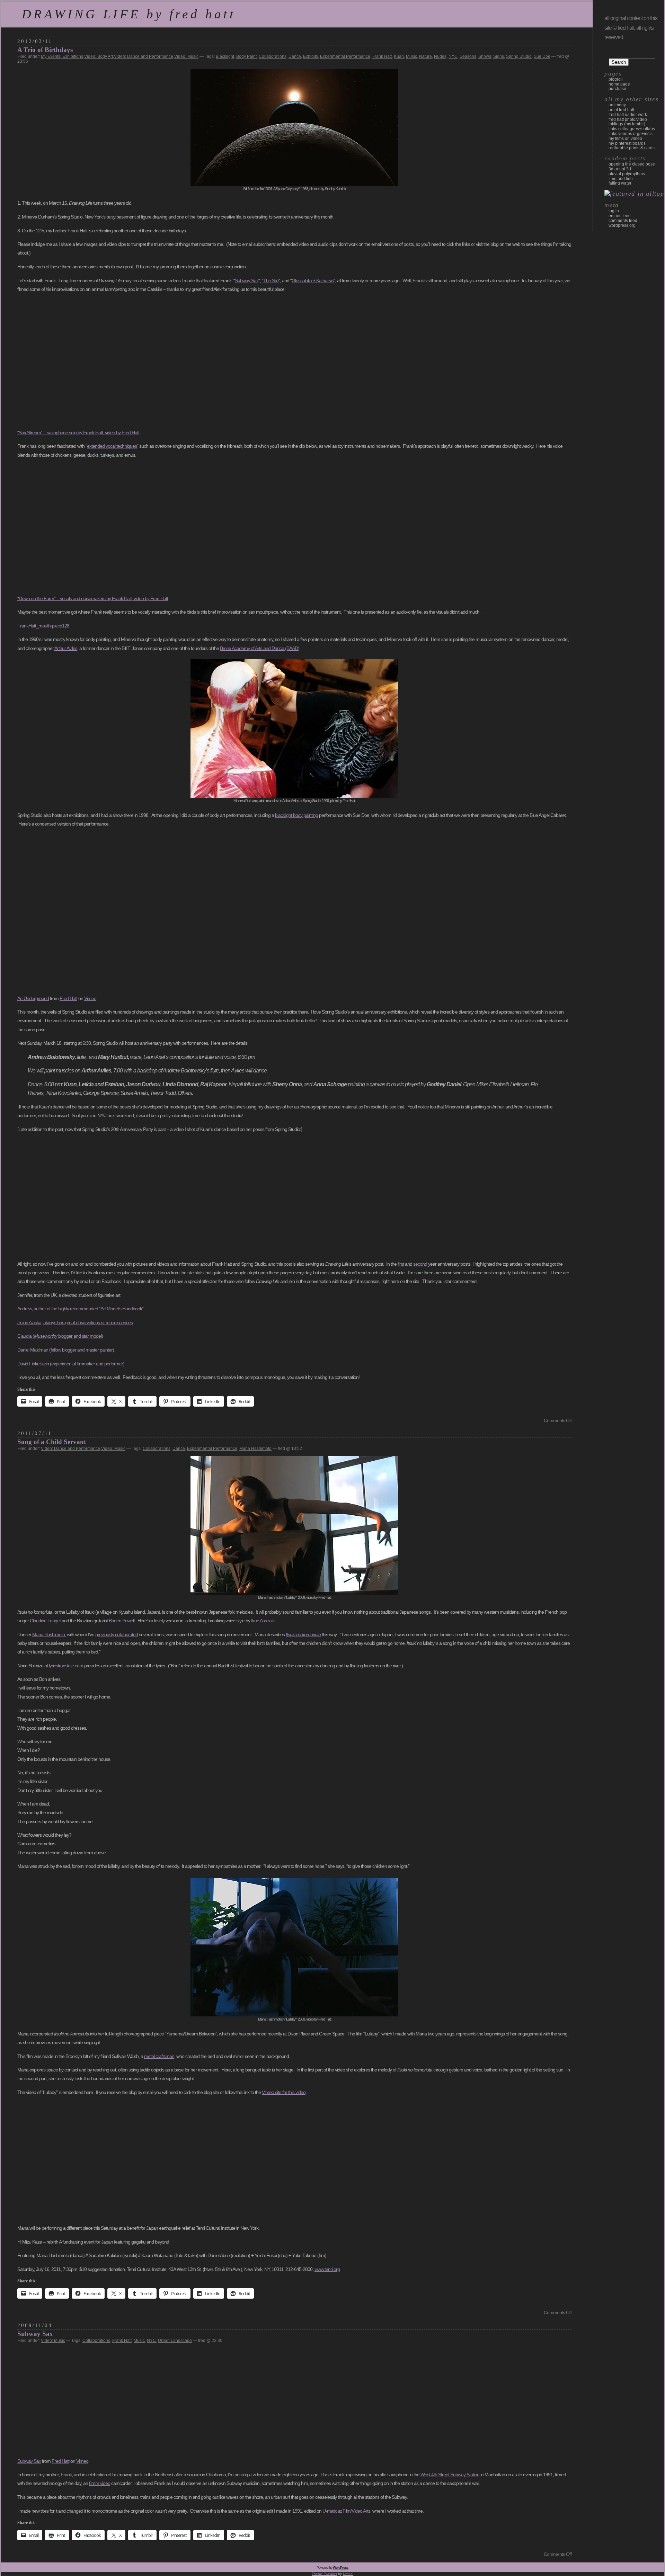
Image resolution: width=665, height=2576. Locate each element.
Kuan (399, 56)
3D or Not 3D (620, 169)
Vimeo (90, 998)
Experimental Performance (345, 56)
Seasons (468, 56)
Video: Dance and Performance (144, 56)
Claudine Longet (45, 1621)
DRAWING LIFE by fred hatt (129, 14)
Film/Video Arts (356, 2511)
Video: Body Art (99, 56)
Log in (614, 211)
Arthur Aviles (66, 648)
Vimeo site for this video (284, 2092)
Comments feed (623, 221)
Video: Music (186, 56)
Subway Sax (247, 280)
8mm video (100, 2483)
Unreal (348, 2574)
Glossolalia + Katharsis (313, 280)
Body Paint (246, 56)
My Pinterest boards (627, 143)
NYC (453, 56)
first (401, 1264)
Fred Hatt (68, 998)
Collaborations (273, 56)
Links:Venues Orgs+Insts (631, 134)
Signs (499, 56)
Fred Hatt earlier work (628, 115)
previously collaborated (117, 1634)
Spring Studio (519, 56)
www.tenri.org (327, 2269)
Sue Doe (542, 56)
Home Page (619, 84)
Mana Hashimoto (255, 1449)
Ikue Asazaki (263, 1621)
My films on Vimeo (625, 139)
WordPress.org (622, 225)
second (420, 1264)
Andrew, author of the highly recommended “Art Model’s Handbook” (80, 1309)
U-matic (330, 2511)
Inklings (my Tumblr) (627, 124)
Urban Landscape (175, 2341)
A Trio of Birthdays (45, 50)
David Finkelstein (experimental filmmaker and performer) (71, 1364)
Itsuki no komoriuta (303, 1634)
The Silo (271, 280)
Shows (485, 56)
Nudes (440, 56)
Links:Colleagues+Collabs (632, 129)
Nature (425, 56)
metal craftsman (159, 2056)
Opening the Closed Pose (632, 164)
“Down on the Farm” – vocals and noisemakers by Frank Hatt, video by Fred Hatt (93, 598)
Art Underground (33, 998)
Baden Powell (121, 1621)
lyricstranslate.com (66, 1666)
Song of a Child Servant (52, 1442)
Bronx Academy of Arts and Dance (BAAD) (260, 648)
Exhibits (311, 56)
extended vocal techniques (112, 446)
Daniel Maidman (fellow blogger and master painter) (66, 1350)
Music (411, 56)
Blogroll (616, 79)
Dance (295, 56)
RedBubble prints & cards (632, 148)
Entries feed (620, 216)
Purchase (617, 89)
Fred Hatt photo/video (628, 119)
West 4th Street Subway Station (450, 2475)
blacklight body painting (296, 815)
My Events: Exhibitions (62, 56)
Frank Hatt (382, 56)
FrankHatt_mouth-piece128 (43, 626)
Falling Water (620, 183)
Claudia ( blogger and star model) (60, 1336)
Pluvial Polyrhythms (627, 174)
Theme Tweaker (324, 2574)
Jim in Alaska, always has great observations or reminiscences (75, 1322)
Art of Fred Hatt (621, 110)
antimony (617, 105)
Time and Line (621, 179)
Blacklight (225, 56)
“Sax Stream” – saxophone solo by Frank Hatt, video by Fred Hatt (78, 433)
